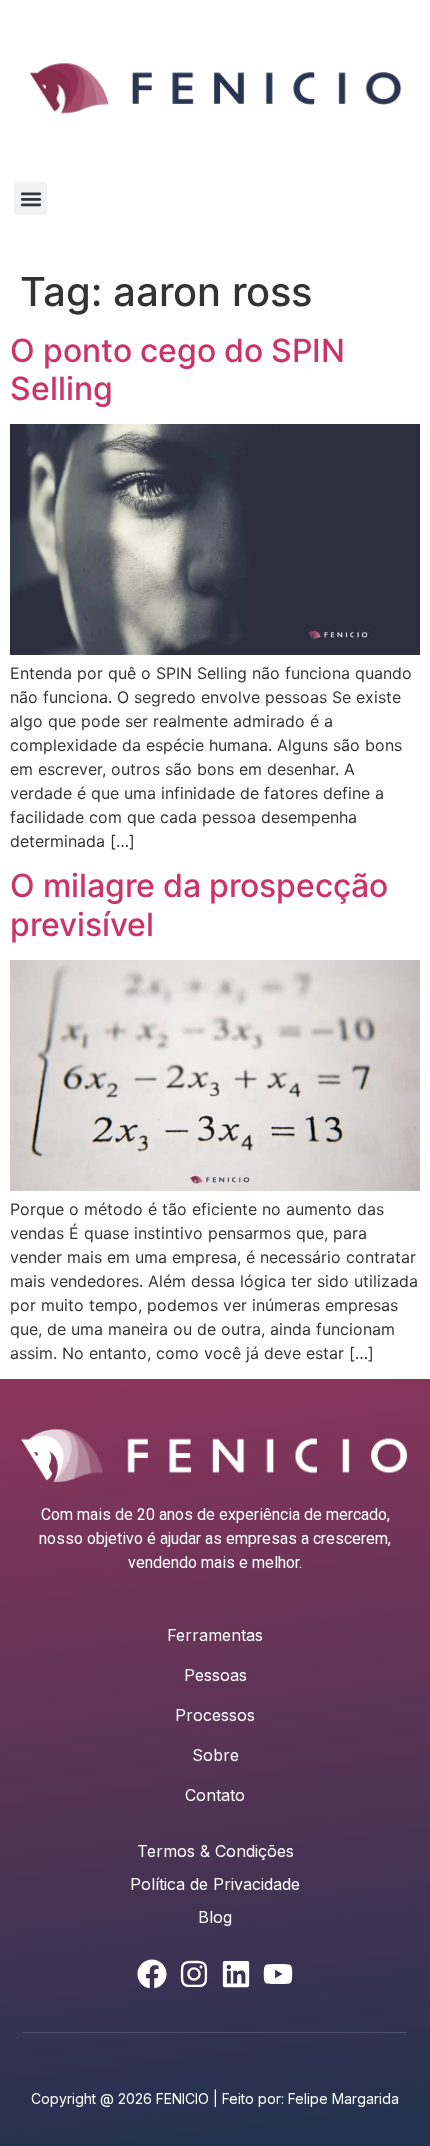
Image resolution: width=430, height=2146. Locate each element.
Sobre (215, 1755)
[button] (30, 198)
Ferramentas (215, 1635)
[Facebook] (152, 1974)
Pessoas (215, 1675)
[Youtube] (278, 1974)
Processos (215, 1715)
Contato (215, 1795)
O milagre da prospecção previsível (199, 904)
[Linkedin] (236, 1974)
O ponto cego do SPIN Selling (177, 369)
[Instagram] (194, 1974)
